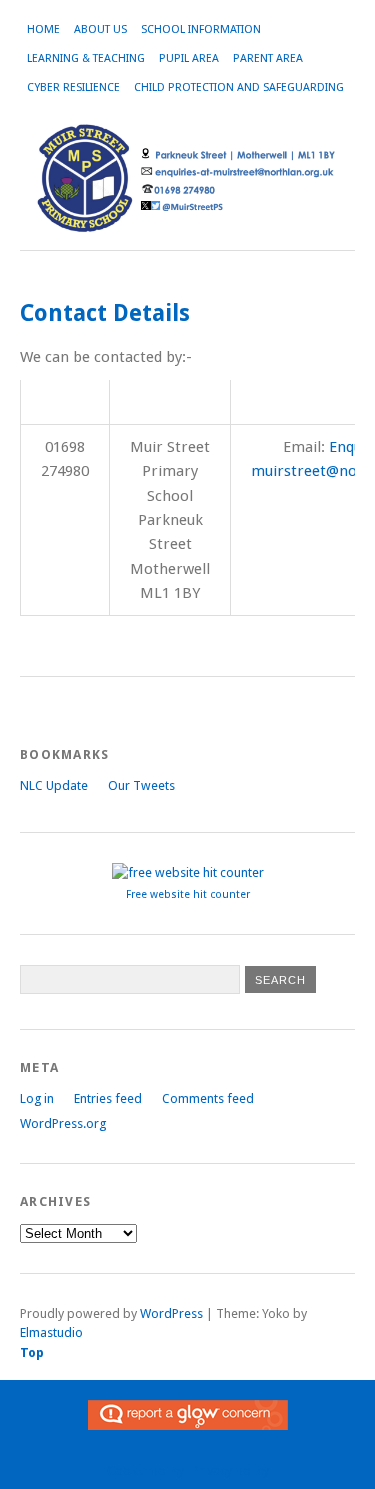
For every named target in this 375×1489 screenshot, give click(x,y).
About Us (100, 29)
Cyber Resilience (73, 87)
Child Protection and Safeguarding (239, 87)
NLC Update (54, 785)
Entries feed (108, 1098)
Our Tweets (141, 785)
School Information (201, 29)
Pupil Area (189, 58)
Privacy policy (230, 1470)
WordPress (171, 1313)
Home (43, 29)
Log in (37, 1098)
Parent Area (268, 58)
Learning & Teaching (86, 58)
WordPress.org (63, 1123)
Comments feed (208, 1098)
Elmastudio (51, 1332)
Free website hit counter (188, 894)
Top (32, 1352)
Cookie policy (145, 1470)
